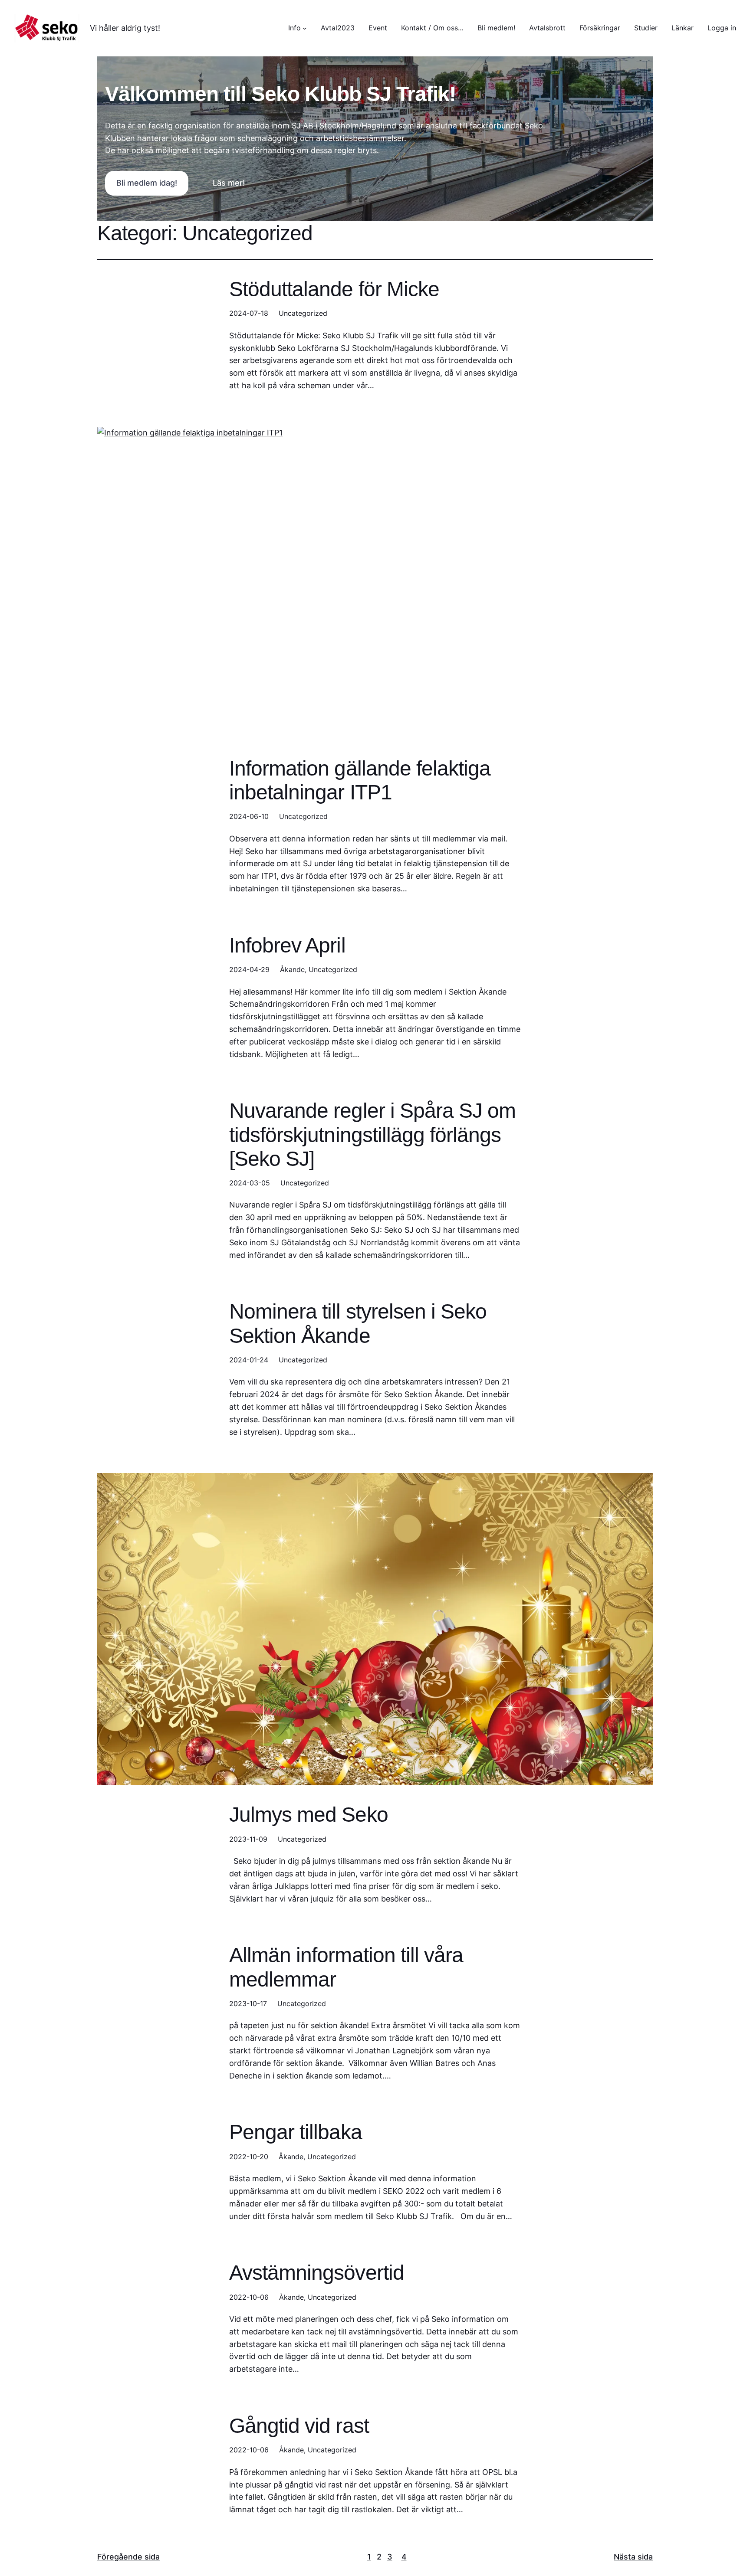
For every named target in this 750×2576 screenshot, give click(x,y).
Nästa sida (633, 2557)
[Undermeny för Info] (305, 28)
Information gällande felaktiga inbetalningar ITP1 (360, 780)
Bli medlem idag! (147, 183)
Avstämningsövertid (317, 2273)
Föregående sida (128, 2557)
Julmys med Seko (309, 1815)
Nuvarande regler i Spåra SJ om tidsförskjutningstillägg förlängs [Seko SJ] (372, 1134)
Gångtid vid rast (299, 2426)
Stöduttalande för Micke (334, 289)
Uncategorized (303, 313)
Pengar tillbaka (296, 2132)
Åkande (292, 969)
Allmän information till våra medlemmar (346, 1967)
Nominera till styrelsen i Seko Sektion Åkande (358, 1323)
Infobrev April (287, 945)
